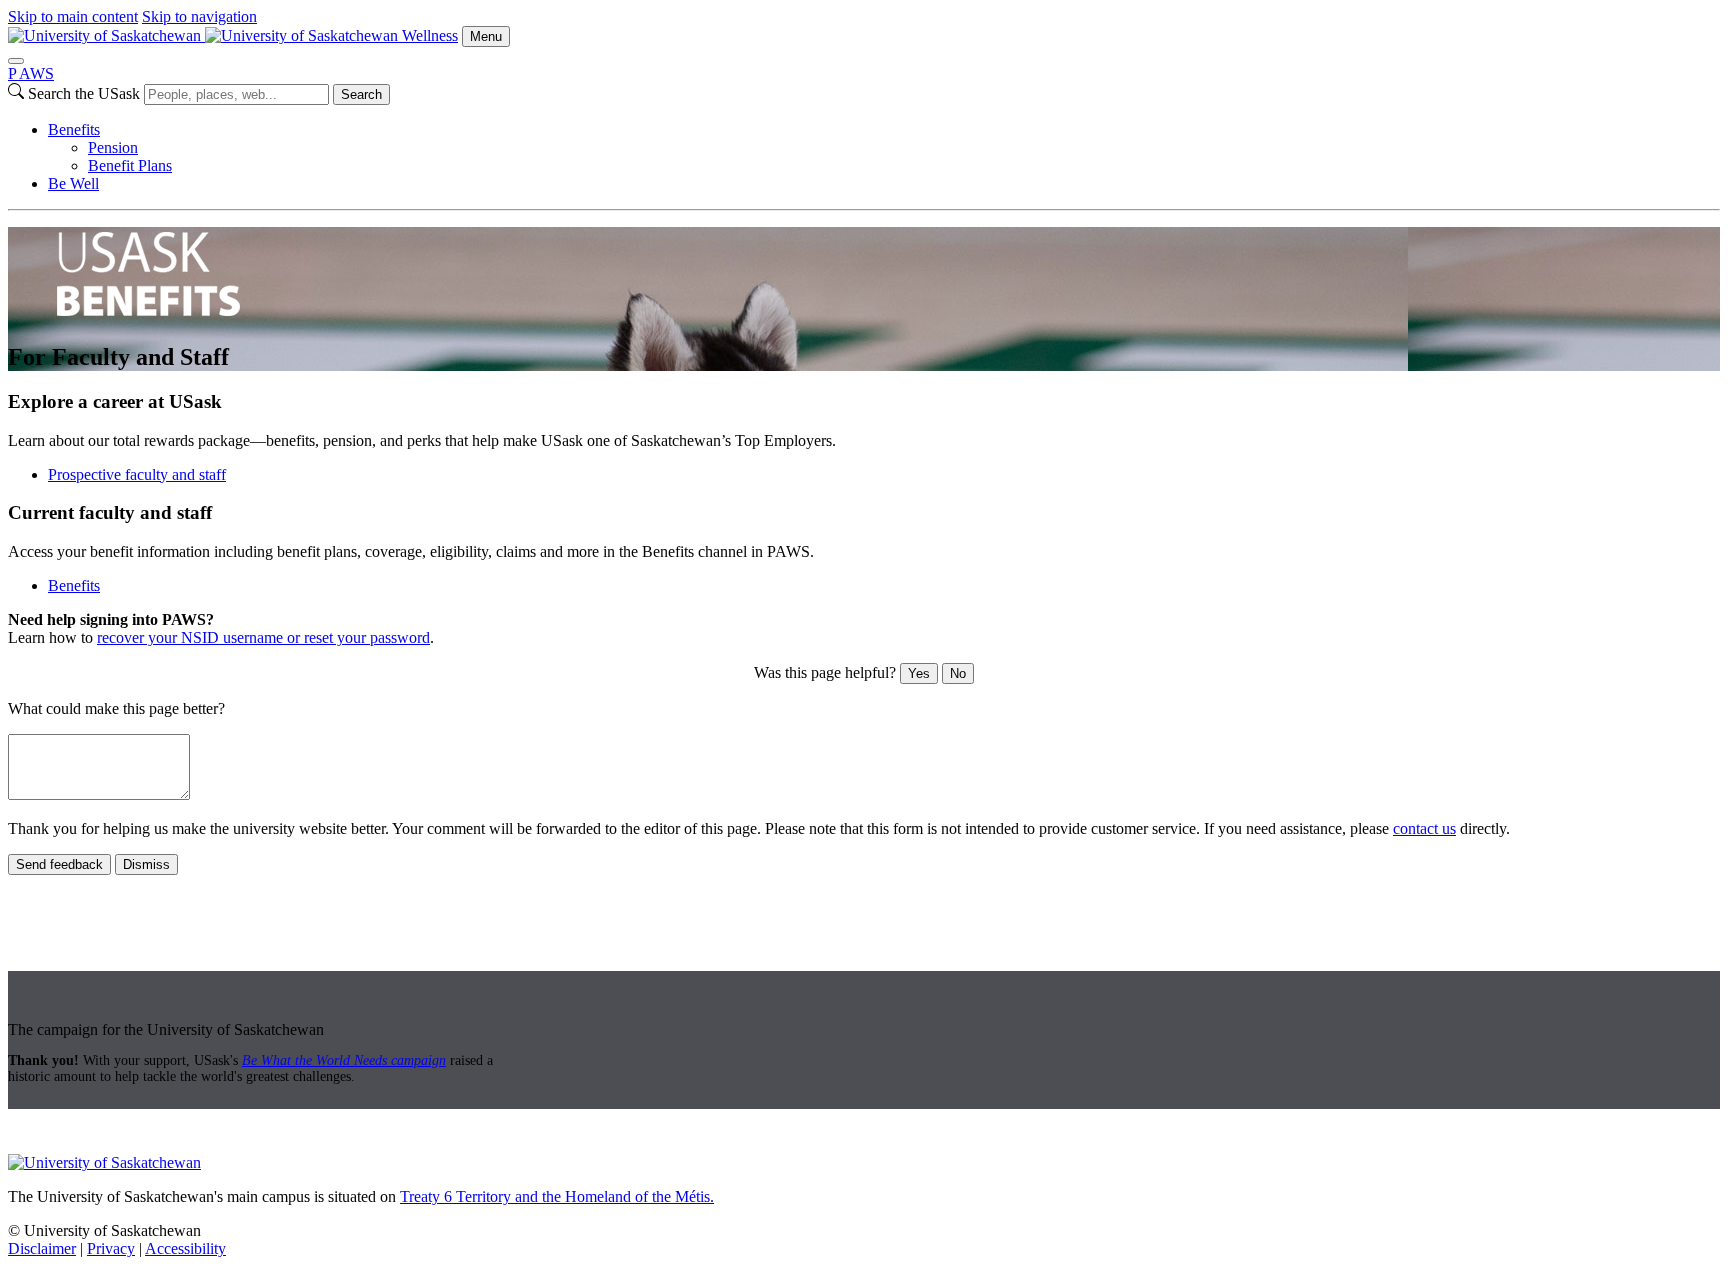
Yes (919, 673)
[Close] (16, 61)
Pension (113, 147)
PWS (31, 73)
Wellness (430, 35)
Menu (486, 36)
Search (361, 94)
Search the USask (84, 93)
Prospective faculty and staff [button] (137, 474)
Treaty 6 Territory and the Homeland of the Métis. (557, 1196)
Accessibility (185, 1248)
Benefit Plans (130, 165)
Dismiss (146, 864)
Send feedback (59, 864)
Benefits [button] (74, 585)
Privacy (111, 1248)
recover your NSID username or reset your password (263, 637)
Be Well (73, 183)
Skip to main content (73, 16)
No (958, 673)
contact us (1424, 828)
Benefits (74, 129)
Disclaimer (42, 1248)
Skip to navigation (199, 16)
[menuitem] (884, 148)
